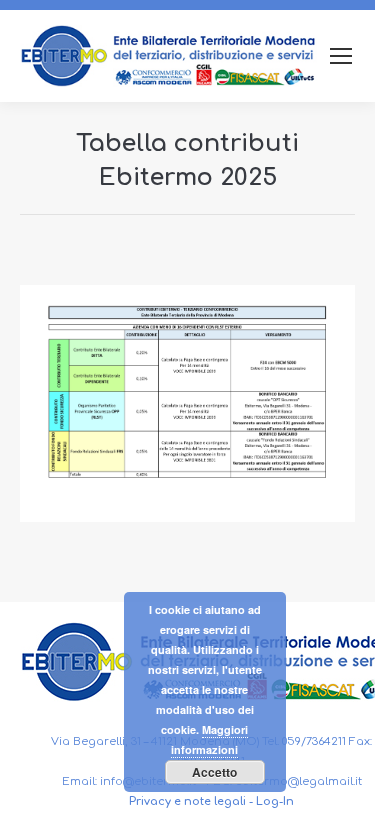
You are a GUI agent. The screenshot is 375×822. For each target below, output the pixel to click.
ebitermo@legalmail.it (298, 781)
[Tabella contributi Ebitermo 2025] (187, 403)
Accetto (214, 772)
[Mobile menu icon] (341, 56)
